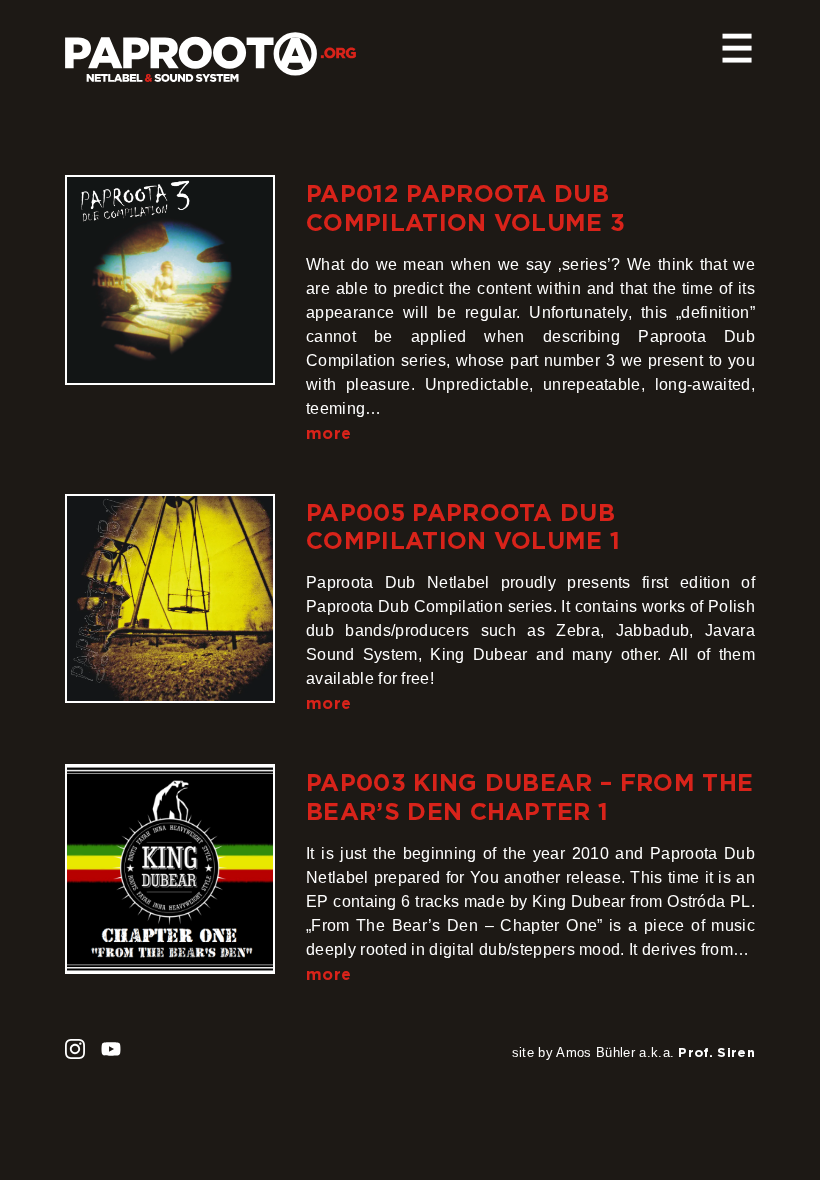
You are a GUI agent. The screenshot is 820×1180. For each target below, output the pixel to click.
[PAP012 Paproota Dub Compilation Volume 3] (170, 280)
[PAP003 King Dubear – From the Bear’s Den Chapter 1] (170, 869)
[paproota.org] (210, 49)
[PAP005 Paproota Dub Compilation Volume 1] (170, 599)
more (328, 433)
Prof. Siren (716, 1052)
